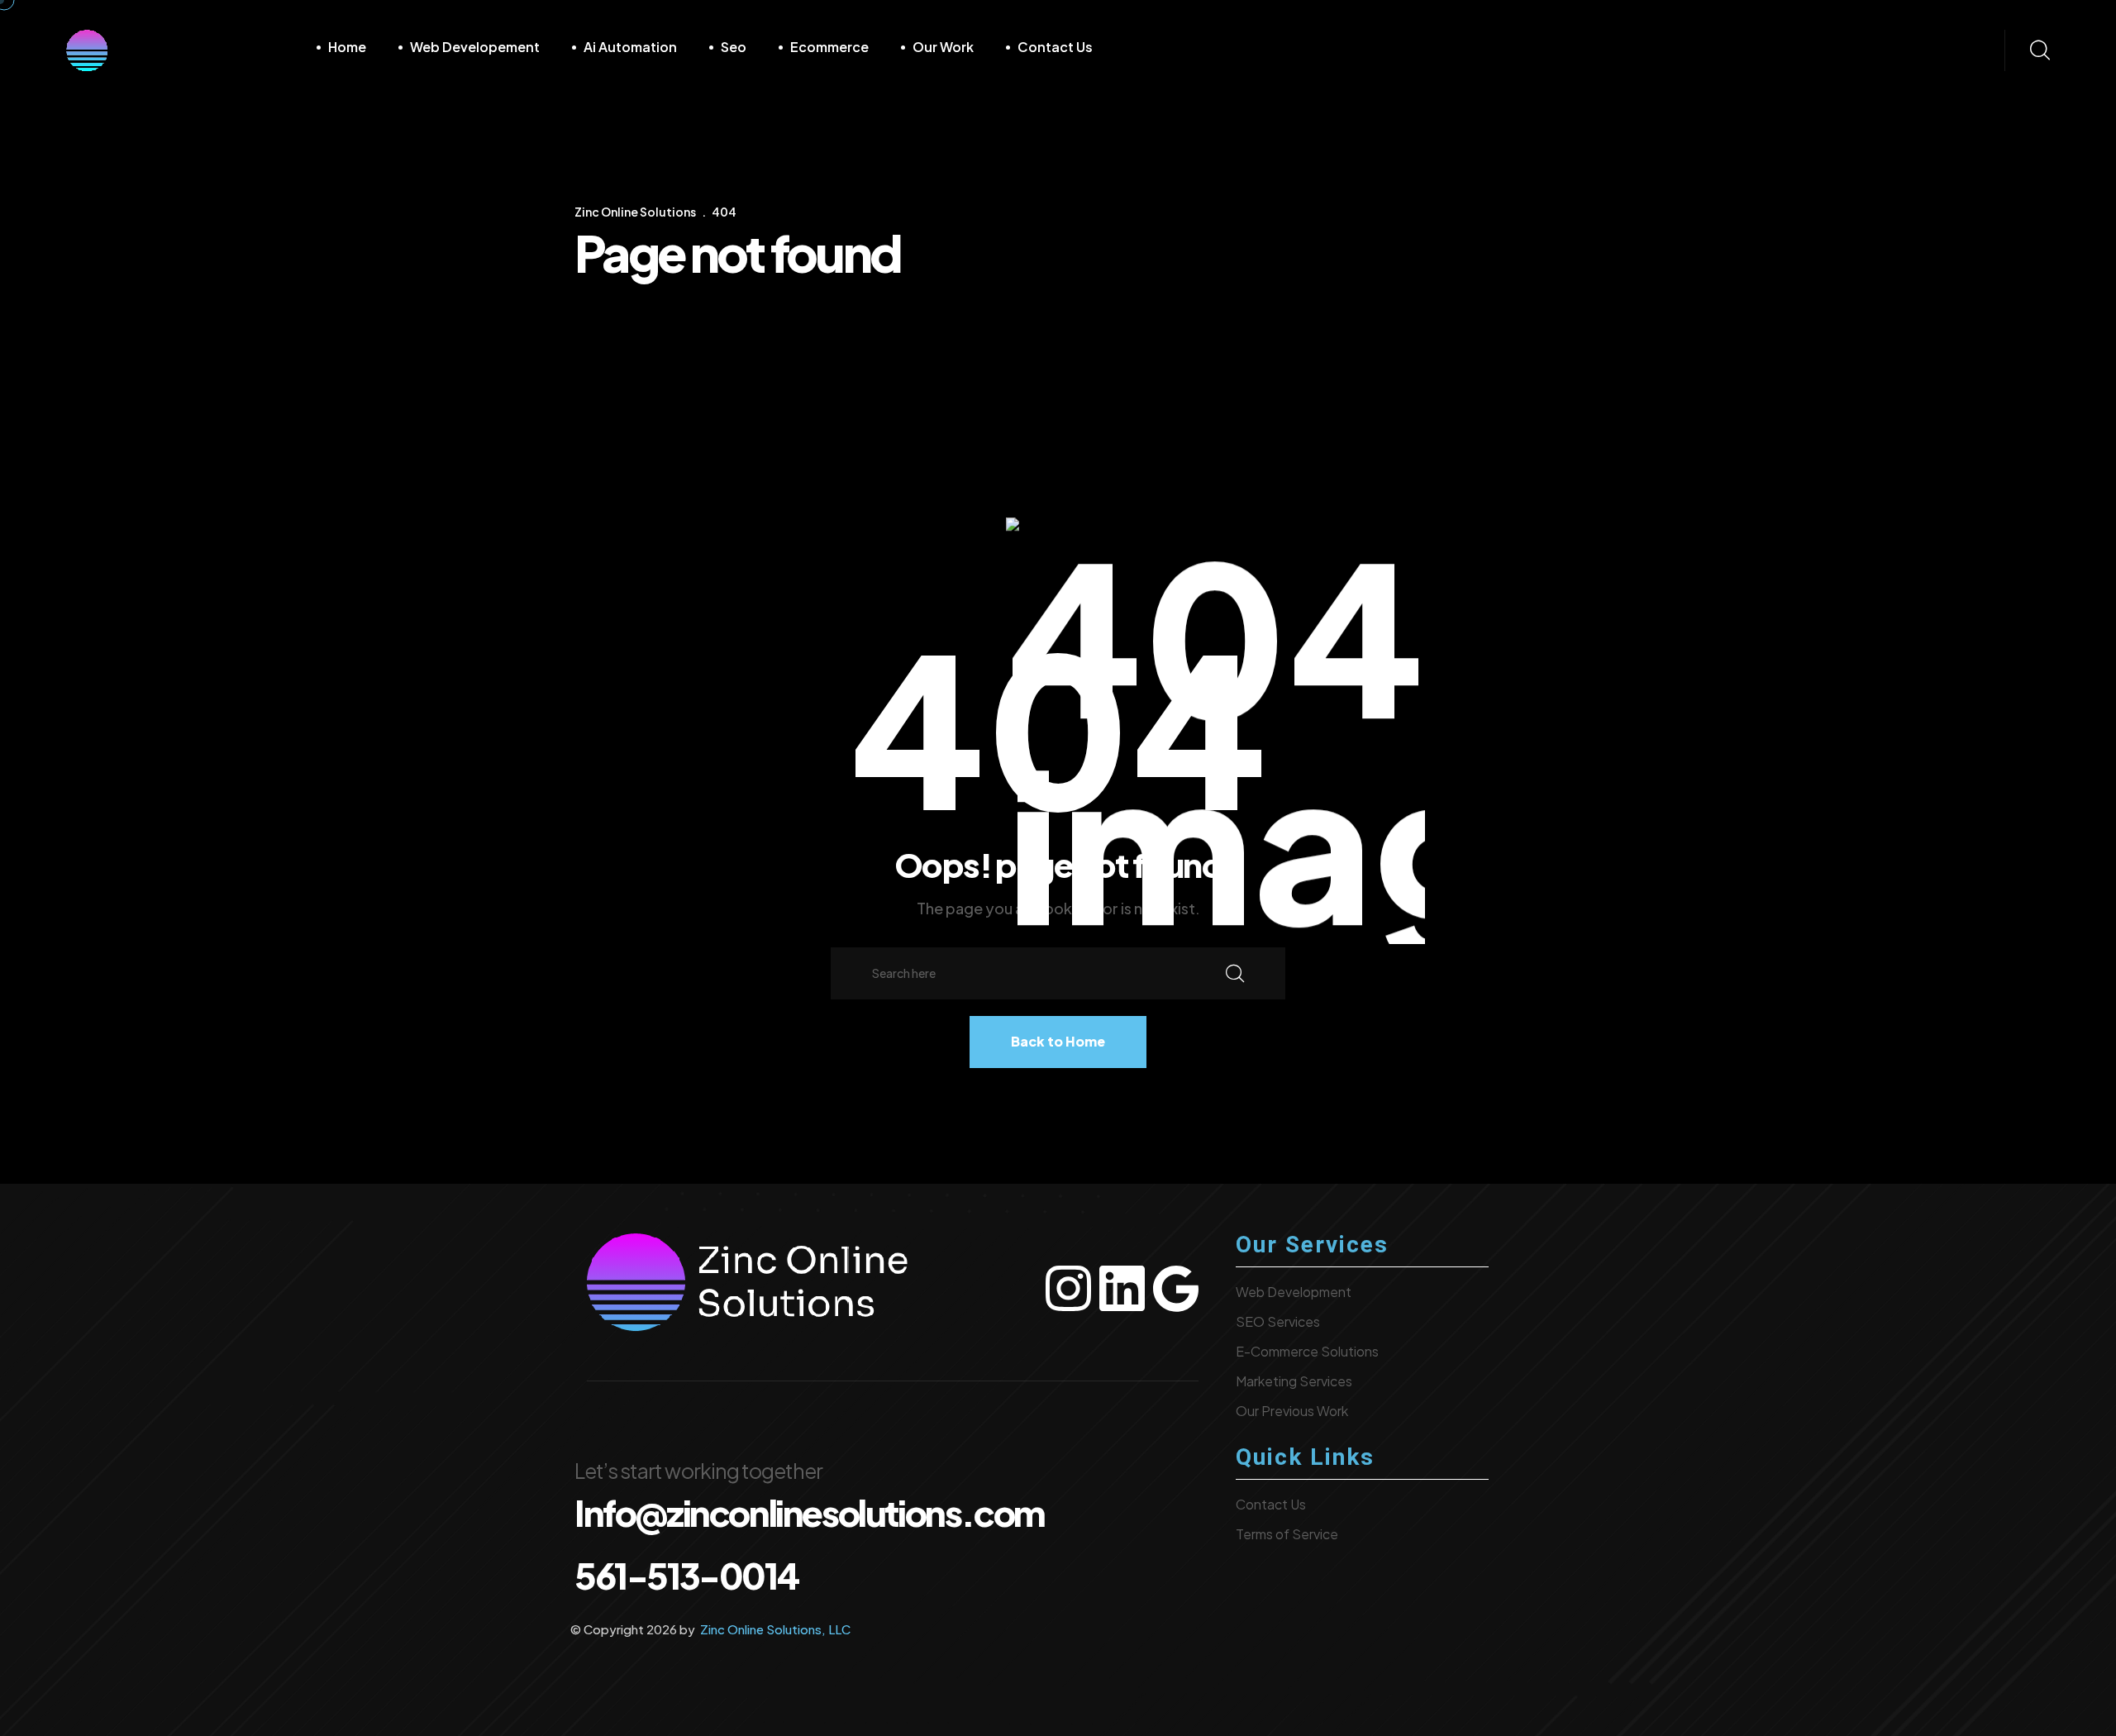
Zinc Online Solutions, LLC (774, 1629)
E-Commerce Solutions (1307, 1351)
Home (347, 47)
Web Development (1294, 1292)
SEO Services (1278, 1321)
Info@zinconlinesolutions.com (810, 1512)
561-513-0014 (686, 1575)
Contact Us (1055, 47)
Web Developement (475, 47)
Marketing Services (1294, 1381)
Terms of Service (1287, 1534)
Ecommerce (829, 47)
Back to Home (1058, 1041)
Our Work (943, 47)
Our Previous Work (1292, 1411)
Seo (734, 47)
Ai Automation (630, 47)
